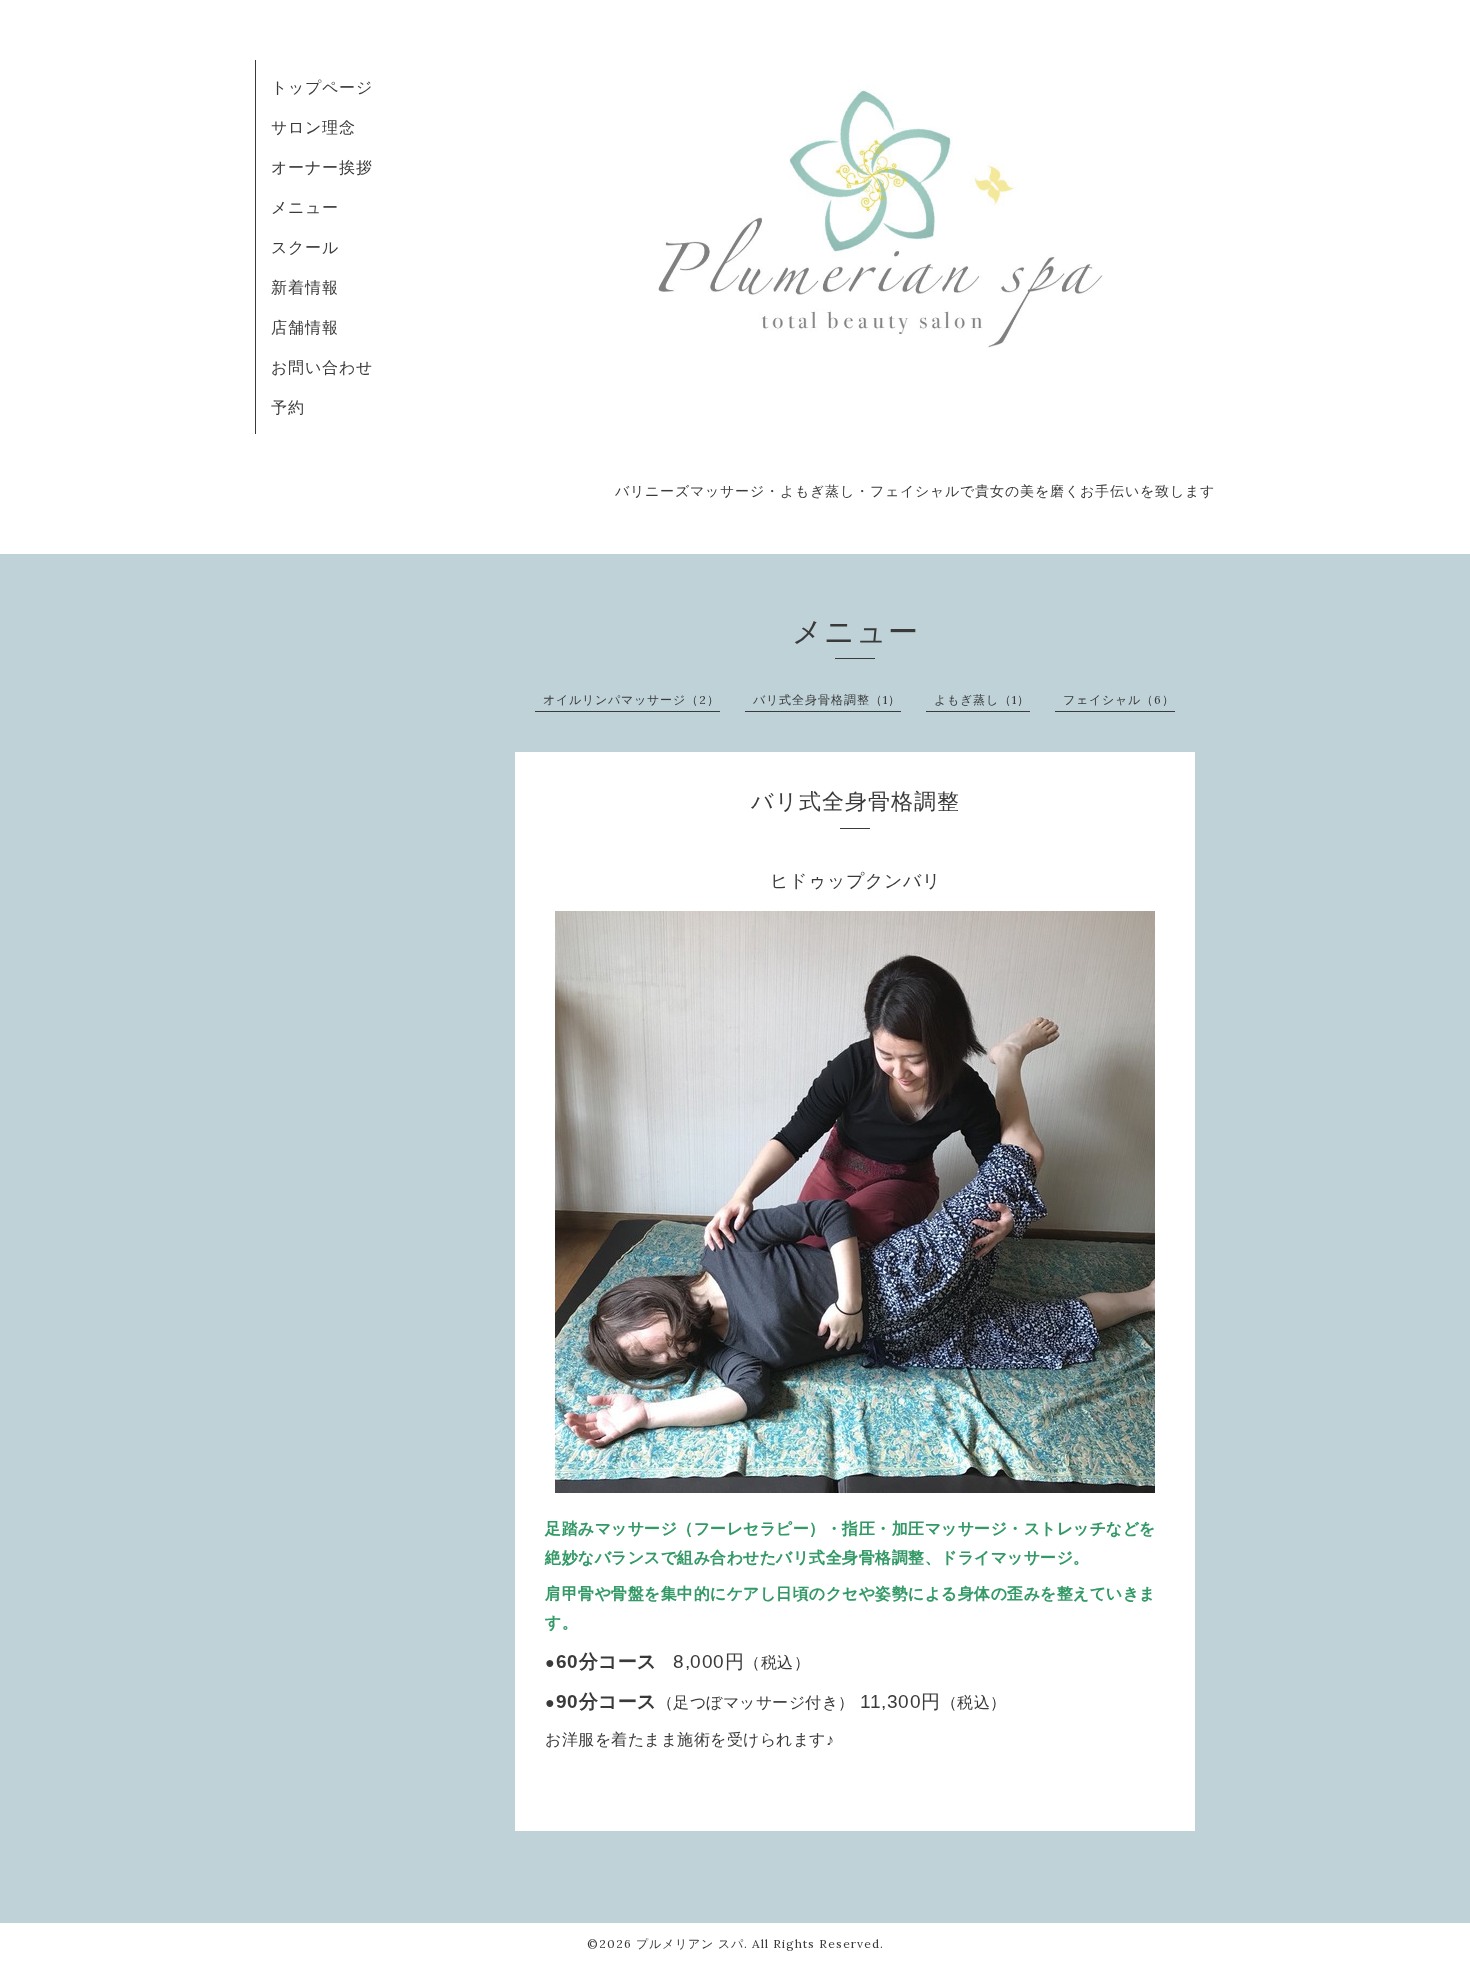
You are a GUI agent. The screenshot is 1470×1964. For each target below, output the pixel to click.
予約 (288, 407)
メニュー (305, 207)
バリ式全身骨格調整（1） (827, 699)
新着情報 (305, 287)
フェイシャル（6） (1119, 699)
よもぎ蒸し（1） (982, 699)
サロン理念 (313, 127)
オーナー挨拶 (322, 167)
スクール (305, 247)
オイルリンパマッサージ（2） (631, 699)
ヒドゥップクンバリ (855, 881)
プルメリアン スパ (690, 1943)
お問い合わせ (322, 367)
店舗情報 (305, 327)
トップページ (322, 87)
